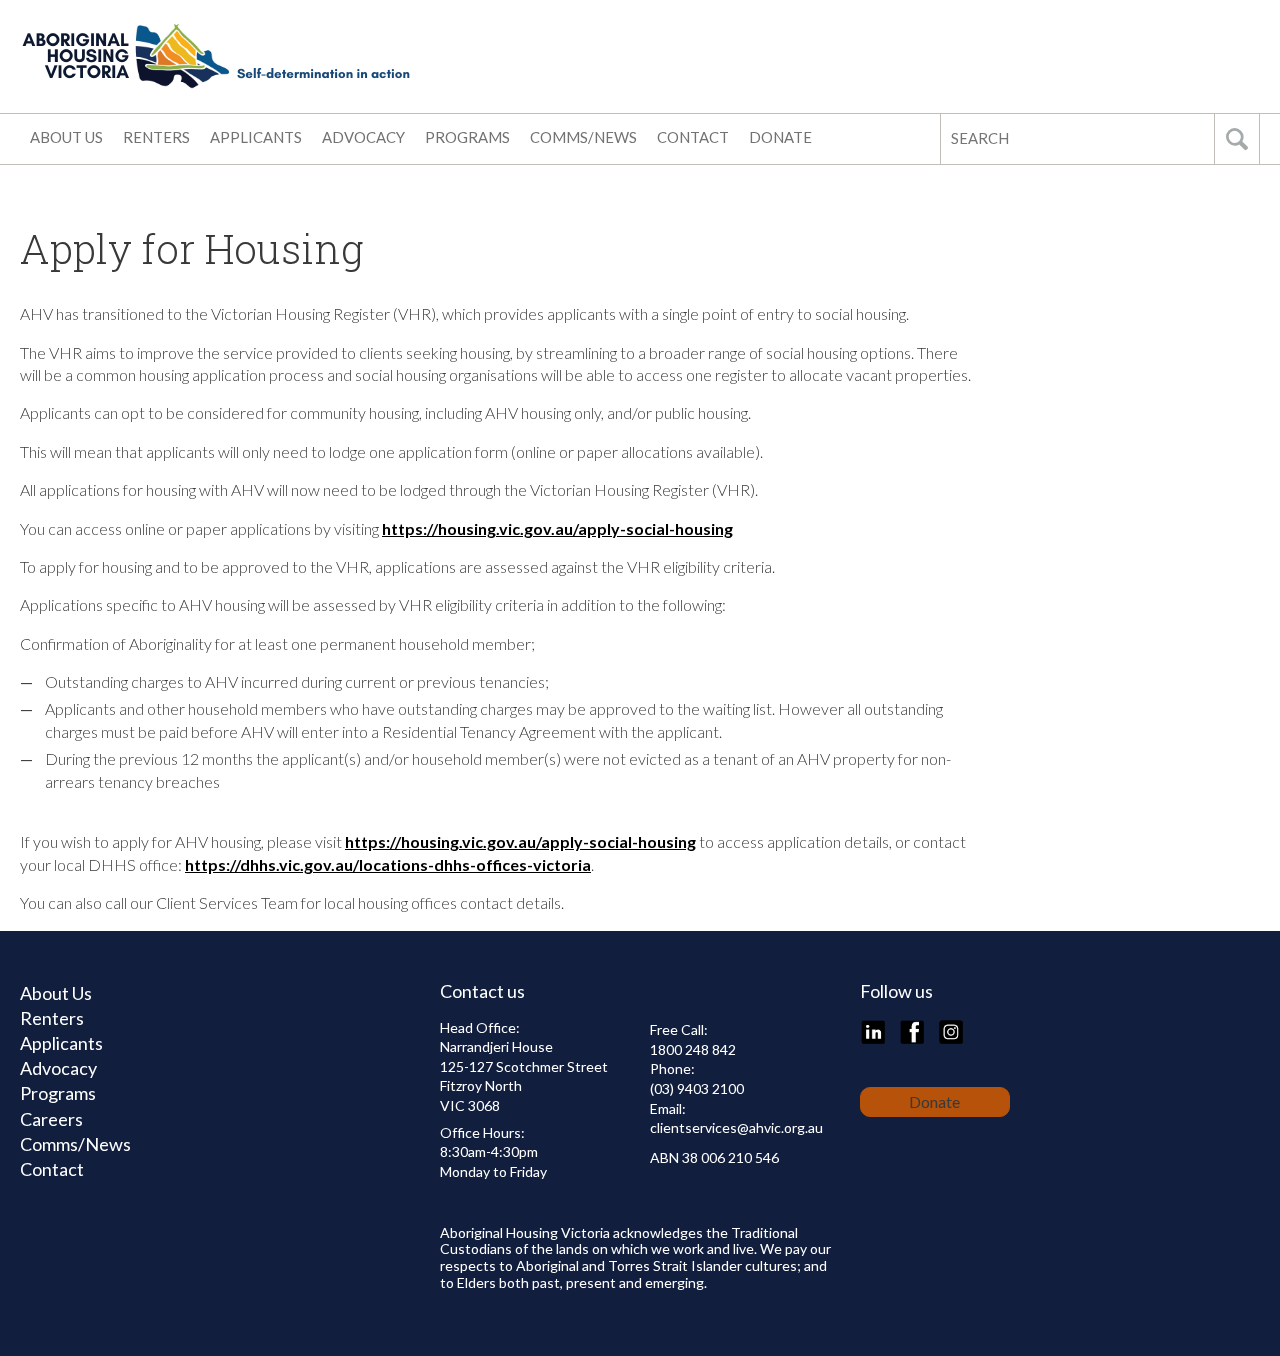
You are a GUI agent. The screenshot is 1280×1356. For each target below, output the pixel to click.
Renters (156, 137)
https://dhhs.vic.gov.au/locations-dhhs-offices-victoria (388, 864)
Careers (51, 1119)
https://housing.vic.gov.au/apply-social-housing (557, 528)
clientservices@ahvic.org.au (736, 1127)
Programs (467, 137)
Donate (934, 1101)
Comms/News (583, 137)
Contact (693, 137)
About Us (66, 137)
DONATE (780, 137)
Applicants (256, 137)
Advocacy (363, 137)
